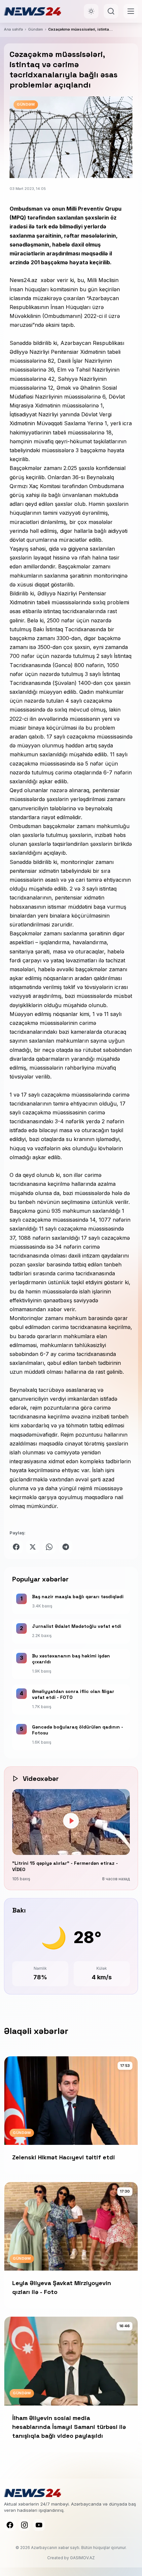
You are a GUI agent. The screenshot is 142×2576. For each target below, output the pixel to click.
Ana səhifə (13, 29)
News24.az (23, 280)
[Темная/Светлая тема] (91, 11)
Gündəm (35, 29)
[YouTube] (39, 2525)
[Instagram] (24, 2525)
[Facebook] (10, 2525)
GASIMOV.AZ (82, 2558)
